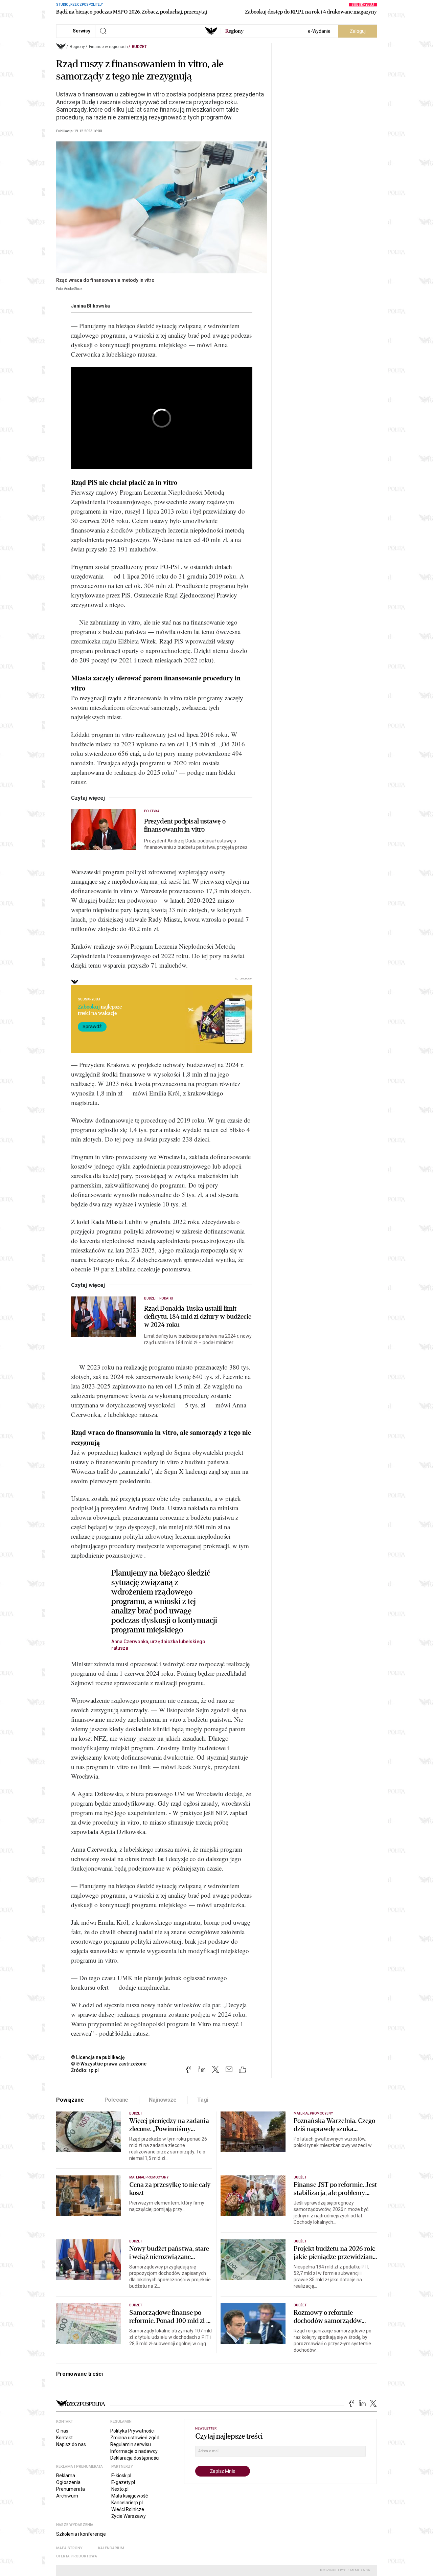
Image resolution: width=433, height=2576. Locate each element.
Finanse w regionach (108, 47)
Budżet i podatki (158, 1298)
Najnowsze (163, 2100)
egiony (234, 31)
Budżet (139, 47)
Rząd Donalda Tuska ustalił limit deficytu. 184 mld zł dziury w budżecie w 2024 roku (198, 1317)
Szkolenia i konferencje (81, 2534)
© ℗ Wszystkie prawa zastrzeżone (109, 2064)
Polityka (152, 811)
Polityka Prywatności (132, 2431)
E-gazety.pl (123, 2482)
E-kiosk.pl (121, 2476)
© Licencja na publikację (98, 2057)
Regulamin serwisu (131, 2444)
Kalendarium (111, 2548)
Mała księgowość (130, 2496)
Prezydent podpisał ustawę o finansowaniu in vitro (185, 826)
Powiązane (70, 2100)
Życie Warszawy (129, 2516)
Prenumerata (71, 2489)
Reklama (66, 2476)
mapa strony (69, 2548)
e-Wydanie (319, 31)
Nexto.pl (120, 2489)
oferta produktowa (77, 2556)
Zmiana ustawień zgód (135, 2438)
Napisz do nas (71, 2444)
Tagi (203, 2100)
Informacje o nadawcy (134, 2451)
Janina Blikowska (90, 306)
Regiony (77, 47)
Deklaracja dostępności (135, 2458)
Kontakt (64, 2438)
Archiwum (67, 2496)
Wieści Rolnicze (128, 2509)
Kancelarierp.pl (127, 2503)
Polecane (117, 2100)
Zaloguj (358, 31)
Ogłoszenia (68, 2482)
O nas (62, 2431)
